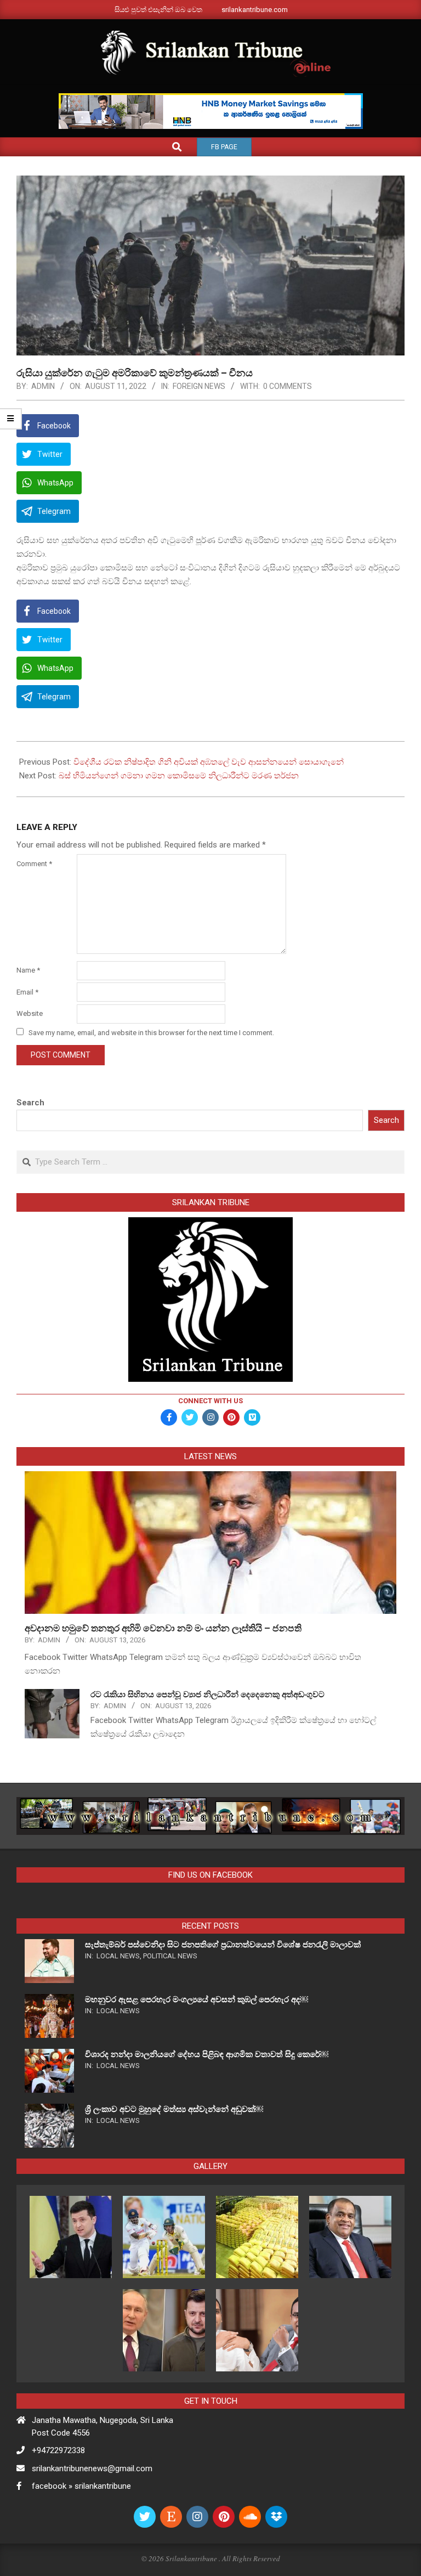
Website (30, 1013)
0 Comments (288, 386)
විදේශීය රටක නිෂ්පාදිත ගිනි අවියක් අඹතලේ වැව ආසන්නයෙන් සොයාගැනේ (209, 762)
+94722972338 (58, 2450)
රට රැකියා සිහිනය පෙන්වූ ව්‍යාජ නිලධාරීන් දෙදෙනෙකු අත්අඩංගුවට (207, 1694)
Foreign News (199, 386)
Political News (170, 1956)
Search (30, 1103)
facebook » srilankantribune (81, 2486)
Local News (118, 1956)
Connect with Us (210, 1401)
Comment (34, 864)
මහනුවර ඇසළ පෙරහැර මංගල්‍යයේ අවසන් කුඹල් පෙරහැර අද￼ (197, 1999)
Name (28, 970)
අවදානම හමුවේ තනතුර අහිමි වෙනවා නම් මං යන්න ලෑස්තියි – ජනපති (164, 1628)
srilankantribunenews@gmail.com (92, 2468)
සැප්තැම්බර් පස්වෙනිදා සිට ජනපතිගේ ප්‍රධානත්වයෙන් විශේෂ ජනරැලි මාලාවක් (223, 1945)
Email (27, 992)
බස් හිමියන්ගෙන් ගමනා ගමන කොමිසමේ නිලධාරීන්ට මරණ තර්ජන (179, 776)
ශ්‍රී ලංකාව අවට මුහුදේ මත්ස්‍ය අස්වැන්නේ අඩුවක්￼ (174, 2109)
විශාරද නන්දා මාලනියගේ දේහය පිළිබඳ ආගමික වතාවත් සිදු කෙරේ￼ (207, 2054)
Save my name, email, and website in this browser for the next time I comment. (151, 1033)
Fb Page (224, 147)
